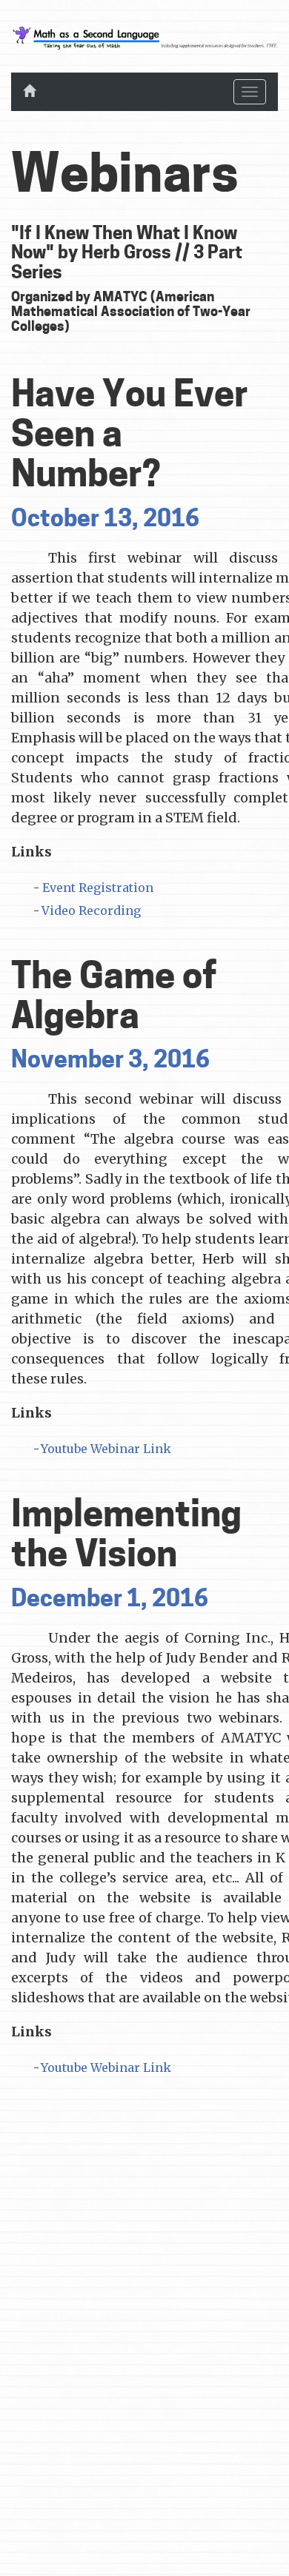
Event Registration (98, 888)
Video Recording (91, 910)
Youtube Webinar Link (106, 1449)
